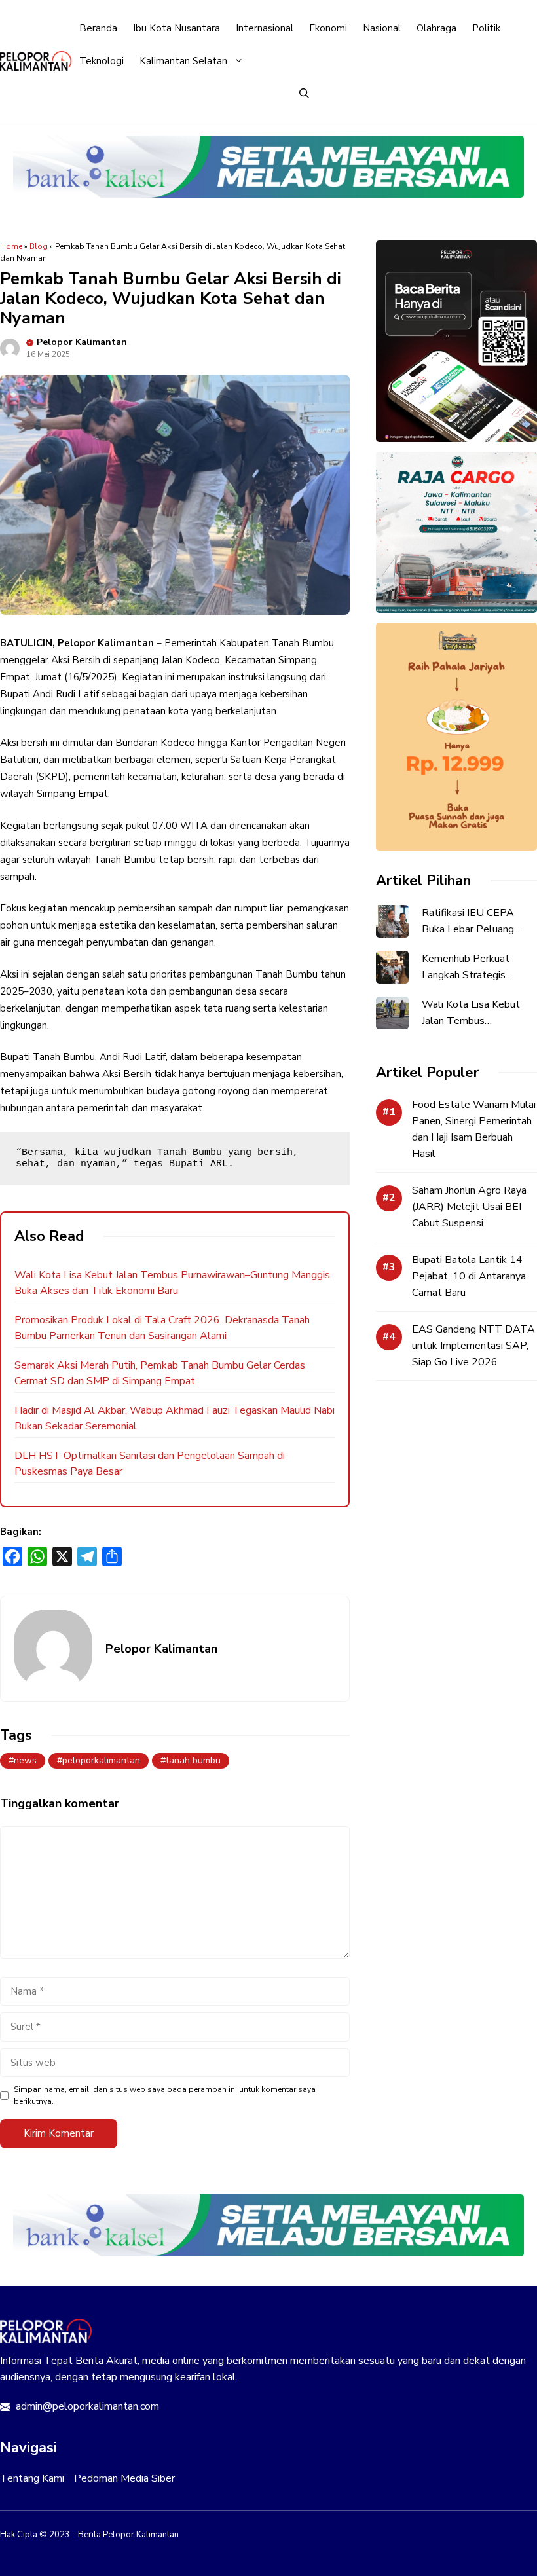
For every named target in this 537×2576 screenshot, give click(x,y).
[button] (304, 94)
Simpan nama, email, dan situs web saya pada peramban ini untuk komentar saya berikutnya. (165, 2095)
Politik (486, 28)
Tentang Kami (32, 2478)
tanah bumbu (193, 1760)
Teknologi (102, 61)
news (25, 1760)
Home (11, 246)
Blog (39, 246)
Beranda (98, 28)
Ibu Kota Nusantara (176, 28)
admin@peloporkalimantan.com (87, 2406)
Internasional (265, 28)
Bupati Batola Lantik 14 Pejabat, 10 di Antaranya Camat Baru (469, 1276)
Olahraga (436, 28)
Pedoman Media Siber (124, 2478)
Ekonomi (328, 28)
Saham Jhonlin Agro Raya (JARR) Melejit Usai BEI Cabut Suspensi (469, 1207)
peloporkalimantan (101, 1760)
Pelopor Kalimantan (82, 342)
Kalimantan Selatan (183, 61)
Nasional (382, 28)
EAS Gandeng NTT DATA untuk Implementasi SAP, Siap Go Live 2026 (473, 1346)
